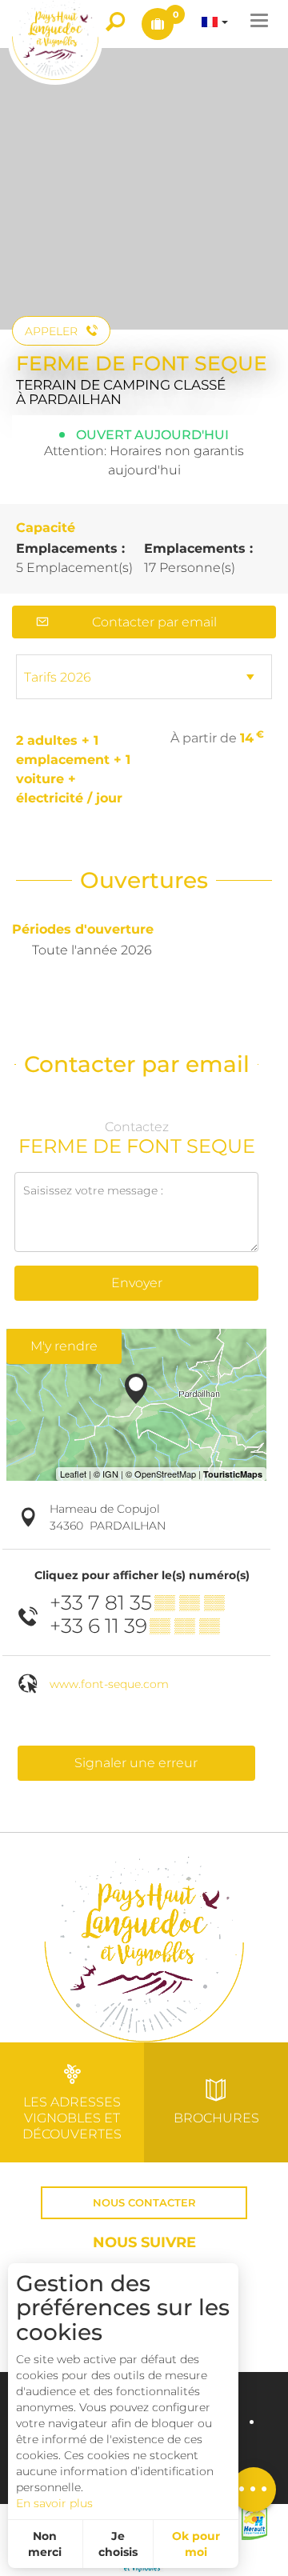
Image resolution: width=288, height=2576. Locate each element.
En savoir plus (54, 2503)
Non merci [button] (45, 2544)
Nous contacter (144, 2203)
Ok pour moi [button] (196, 2544)
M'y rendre (64, 1346)
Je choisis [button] (118, 2544)
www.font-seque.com (109, 1684)
